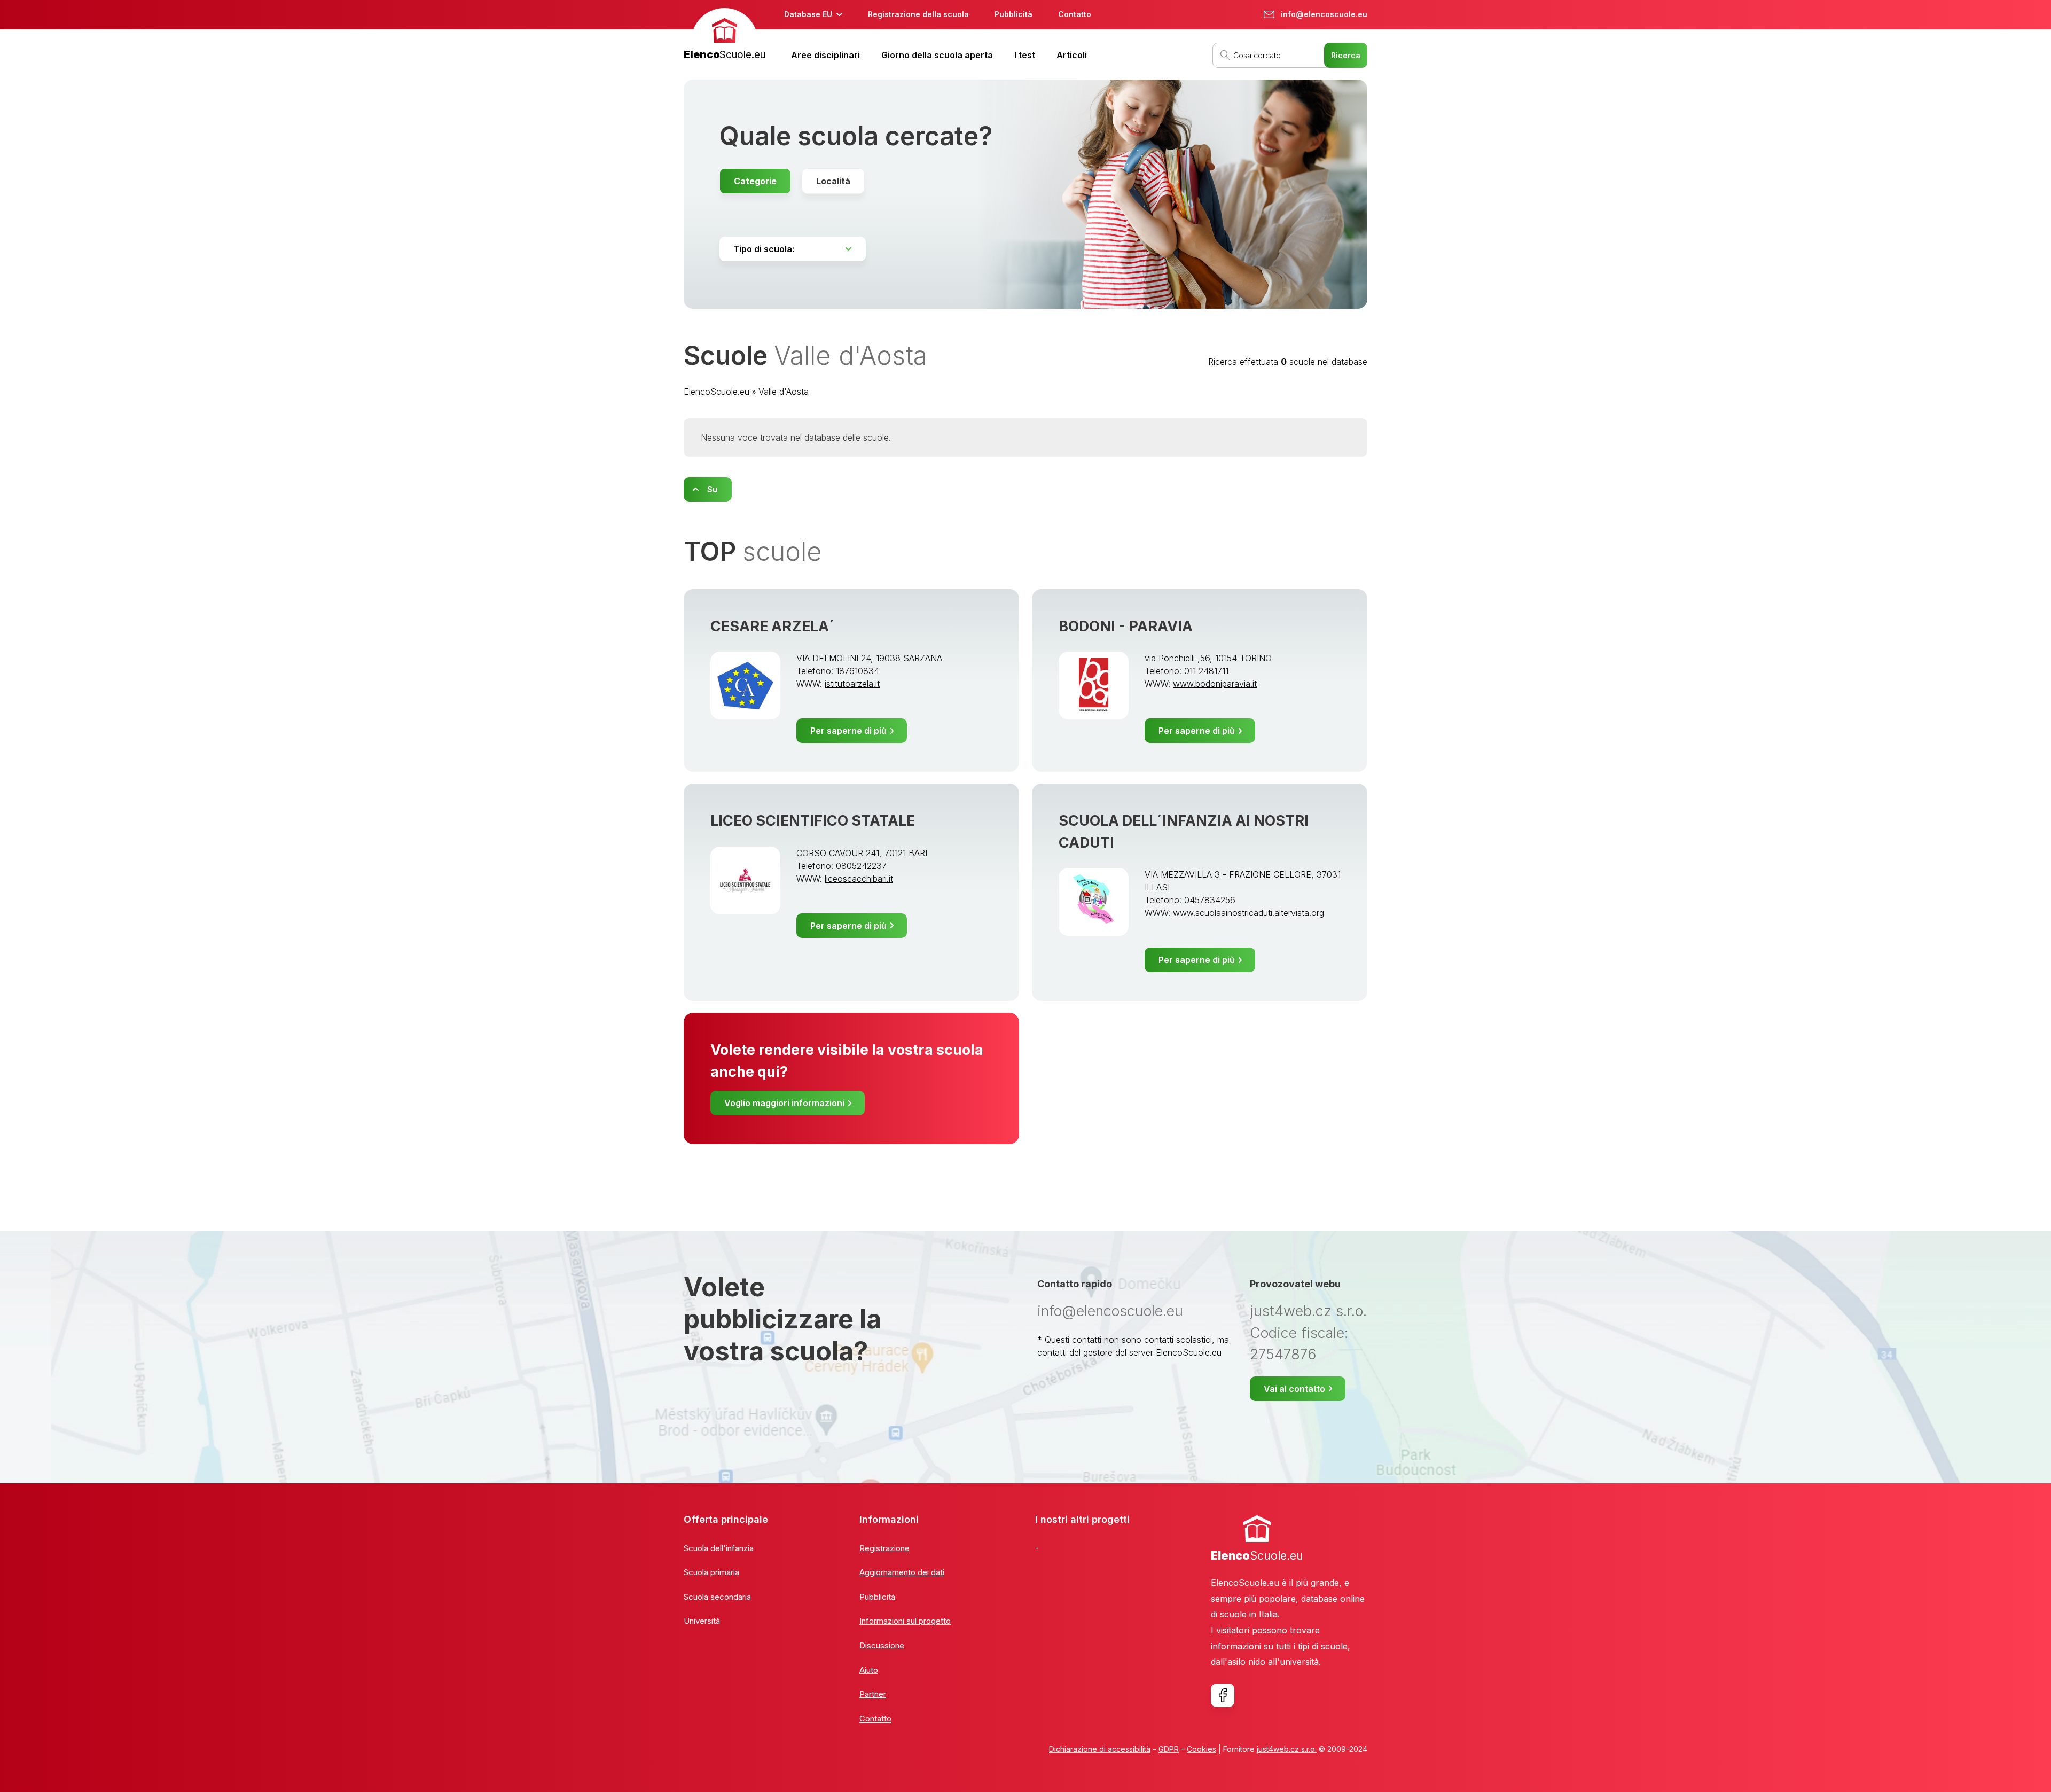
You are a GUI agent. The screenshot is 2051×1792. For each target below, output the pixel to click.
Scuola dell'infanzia (719, 1548)
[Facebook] (1223, 1695)
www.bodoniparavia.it (1215, 684)
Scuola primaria (711, 1572)
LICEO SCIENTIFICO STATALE (813, 821)
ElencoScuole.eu (717, 392)
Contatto (1075, 14)
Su (713, 489)
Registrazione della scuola (918, 14)
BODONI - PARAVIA (1126, 626)
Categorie (755, 181)
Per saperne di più (848, 731)
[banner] (725, 36)
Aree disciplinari (825, 55)
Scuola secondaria (717, 1597)
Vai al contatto (1294, 1389)
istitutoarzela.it (852, 684)
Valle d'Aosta (784, 392)
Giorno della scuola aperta (937, 55)
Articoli (1072, 55)
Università (702, 1621)
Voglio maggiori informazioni (784, 1103)
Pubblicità (1013, 14)
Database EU (808, 14)
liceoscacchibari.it (859, 879)
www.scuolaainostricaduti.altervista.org (1248, 913)
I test (1025, 55)
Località (833, 181)
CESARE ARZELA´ (772, 626)
